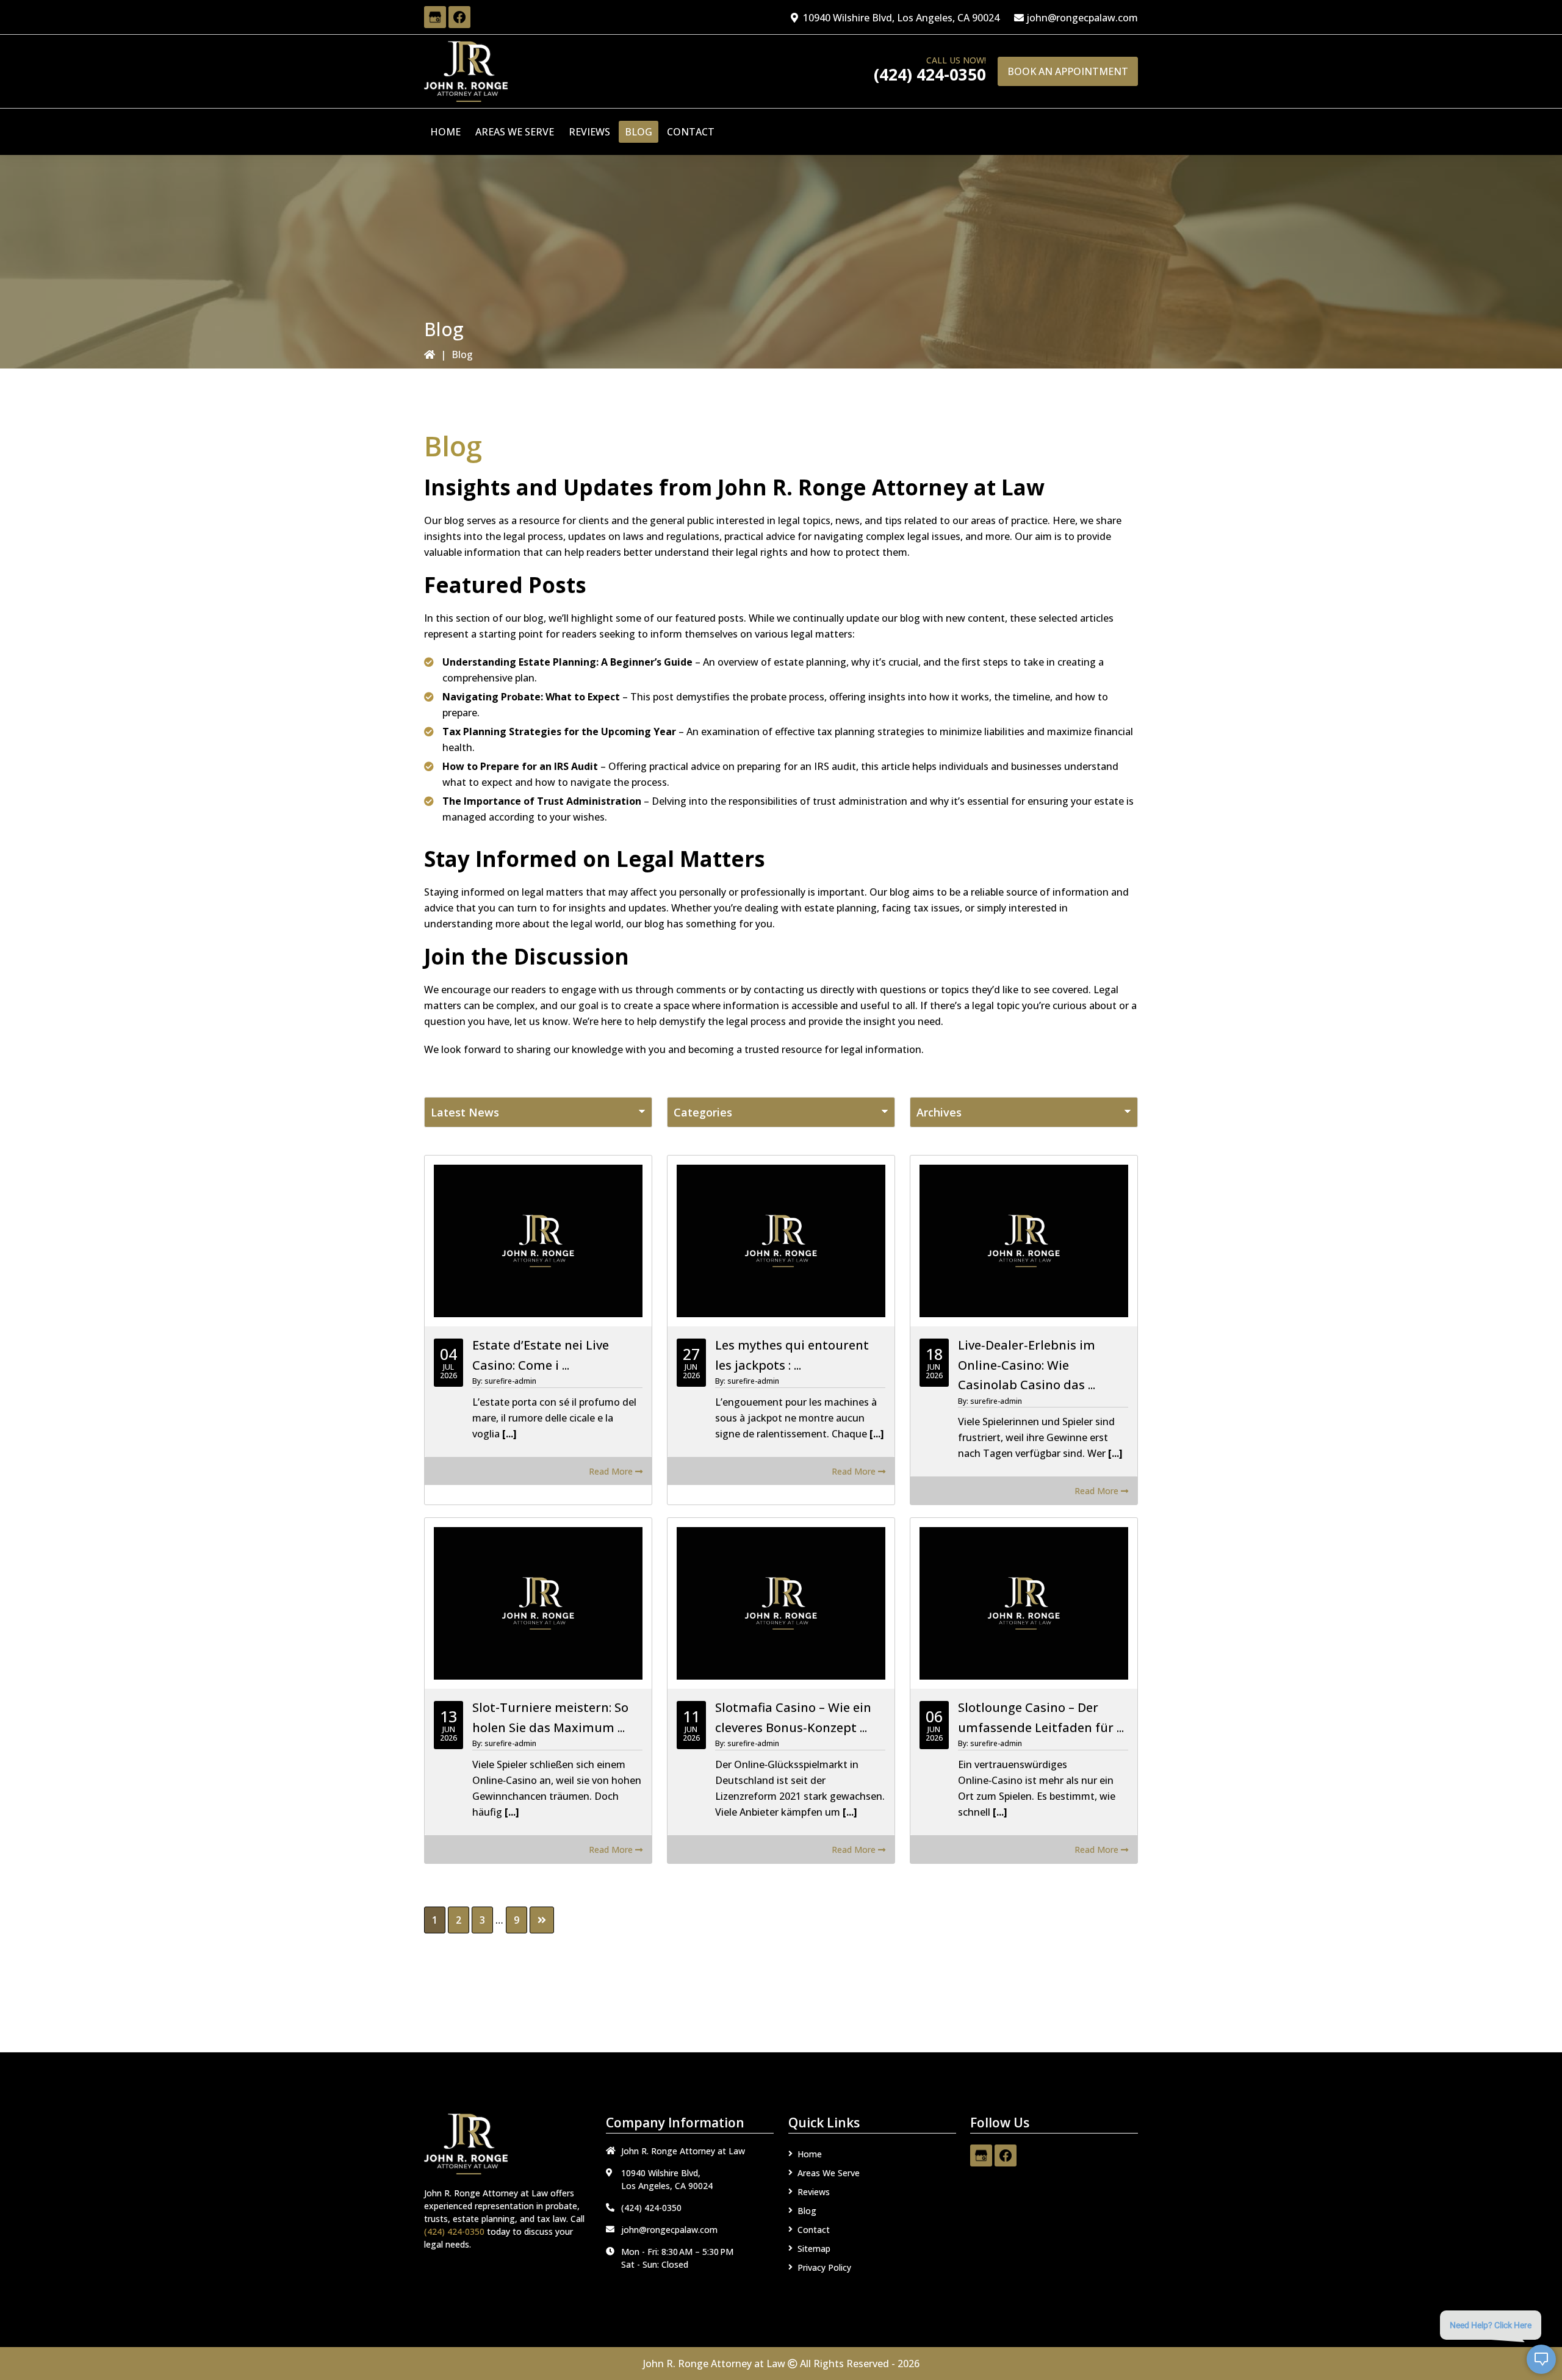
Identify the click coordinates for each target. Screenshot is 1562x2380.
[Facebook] (459, 17)
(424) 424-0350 (930, 74)
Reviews (814, 2192)
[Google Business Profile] (435, 17)
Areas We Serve (829, 2173)
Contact (814, 2230)
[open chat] (1541, 2359)
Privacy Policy (824, 2267)
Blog (807, 2211)
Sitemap (814, 2249)
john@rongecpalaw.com (1082, 18)
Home (810, 2154)
